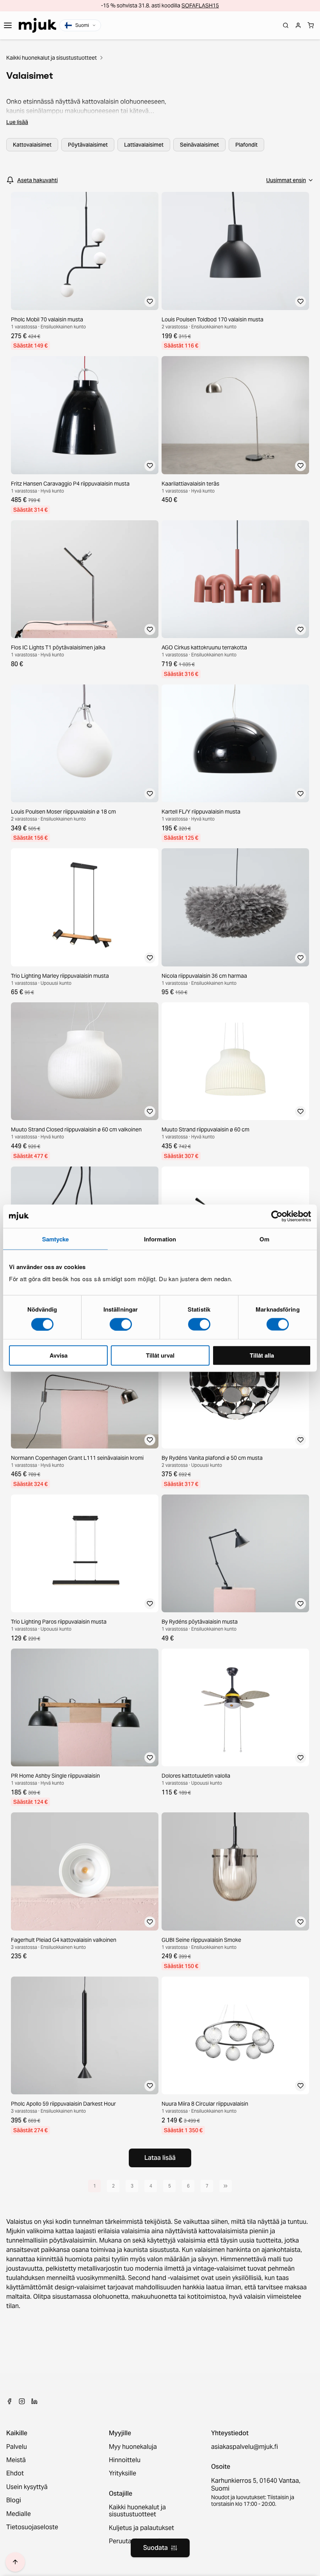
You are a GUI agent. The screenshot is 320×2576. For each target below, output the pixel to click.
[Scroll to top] (15, 2562)
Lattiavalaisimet (144, 145)
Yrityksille (123, 2473)
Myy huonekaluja (133, 2447)
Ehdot (15, 2473)
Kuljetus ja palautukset (141, 2528)
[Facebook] (9, 2401)
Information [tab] (160, 1239)
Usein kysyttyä (27, 2487)
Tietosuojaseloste (32, 2527)
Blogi (14, 2500)
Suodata (156, 2548)
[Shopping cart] (311, 25)
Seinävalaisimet (199, 145)
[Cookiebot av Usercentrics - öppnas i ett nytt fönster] (277, 1216)
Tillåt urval (160, 1355)
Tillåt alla (262, 1355)
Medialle (19, 2514)
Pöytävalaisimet (88, 145)
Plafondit (246, 145)
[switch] (121, 1324)
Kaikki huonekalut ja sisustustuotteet (52, 58)
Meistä (16, 2460)
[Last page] (226, 2186)
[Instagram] (22, 2401)
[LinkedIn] (34, 2401)
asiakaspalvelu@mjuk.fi (244, 2447)
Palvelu (17, 2447)
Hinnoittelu (125, 2460)
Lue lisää (17, 122)
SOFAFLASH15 (200, 5)
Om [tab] (264, 1239)
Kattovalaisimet (32, 145)
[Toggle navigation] (8, 25)
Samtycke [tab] (56, 1239)
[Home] (37, 25)
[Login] (298, 25)
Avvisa (59, 1355)
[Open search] (286, 25)
